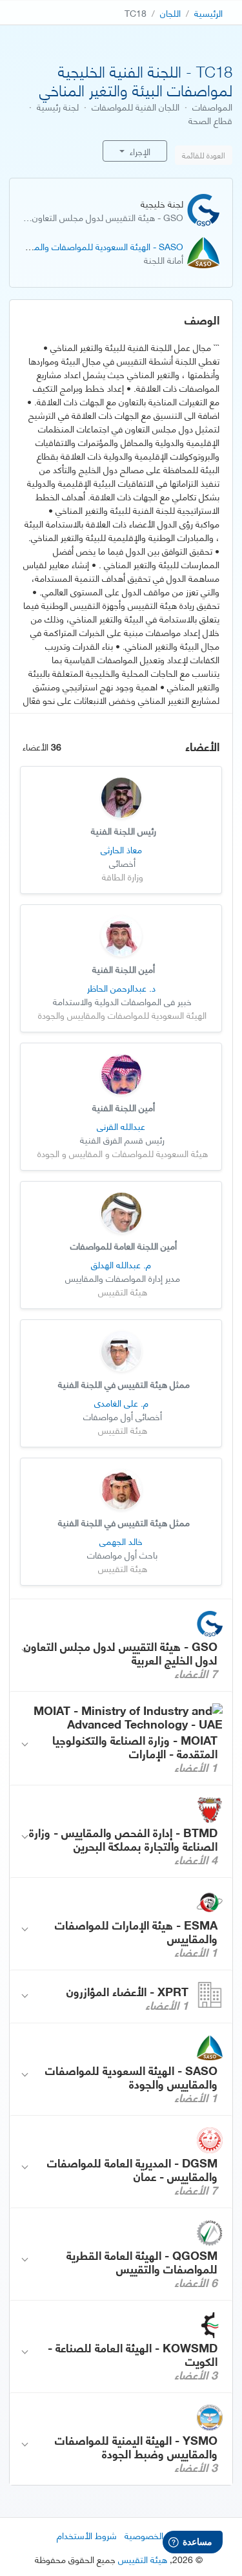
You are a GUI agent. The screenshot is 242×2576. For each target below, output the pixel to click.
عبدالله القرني (121, 1126)
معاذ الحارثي (121, 849)
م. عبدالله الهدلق (121, 1264)
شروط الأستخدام (87, 2535)
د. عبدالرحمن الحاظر (121, 987)
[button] (121, 1645)
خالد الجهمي (121, 1541)
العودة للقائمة (204, 155)
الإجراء (139, 151)
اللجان (170, 13)
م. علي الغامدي (121, 1402)
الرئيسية (208, 13)
